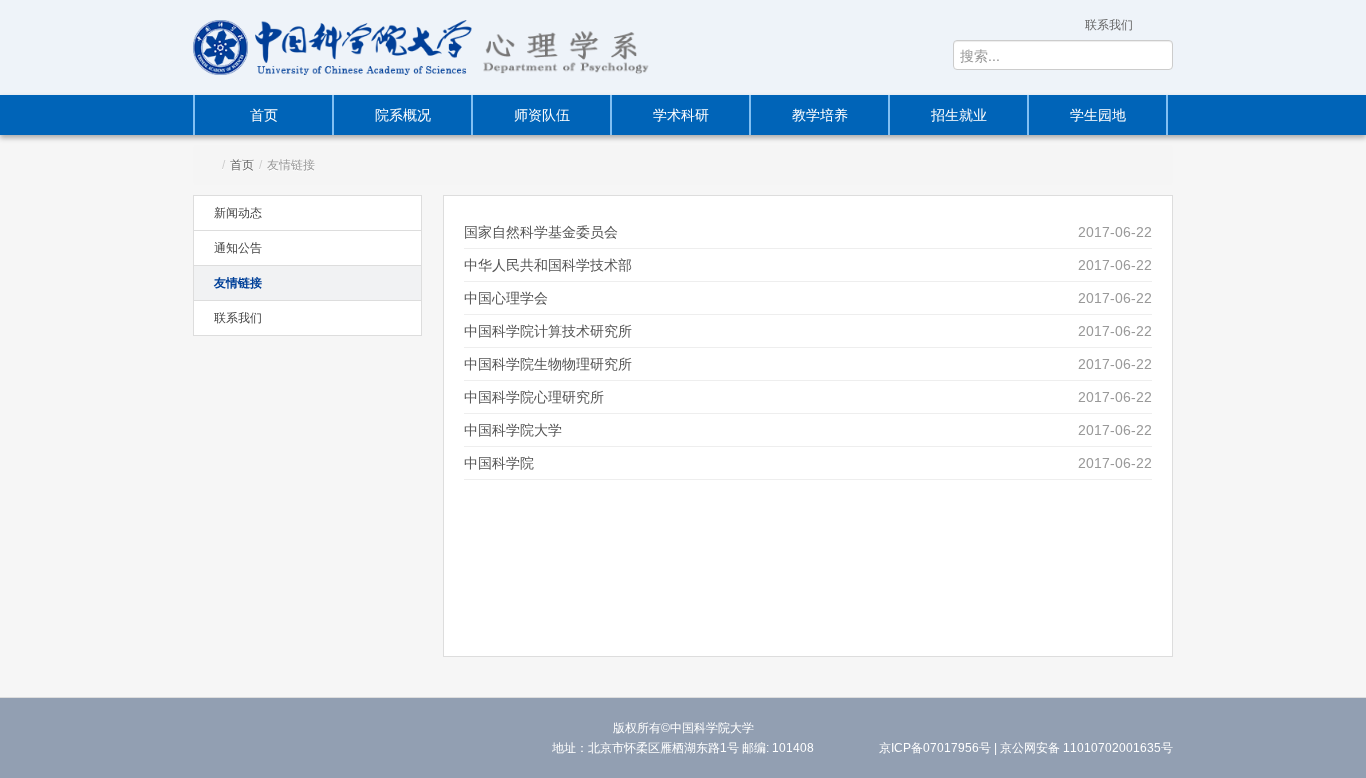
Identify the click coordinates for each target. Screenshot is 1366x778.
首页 (264, 115)
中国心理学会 (506, 298)
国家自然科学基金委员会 (541, 232)
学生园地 (1098, 115)
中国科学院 (499, 463)
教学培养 (820, 115)
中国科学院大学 (513, 430)
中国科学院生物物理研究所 (548, 364)
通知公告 (238, 248)
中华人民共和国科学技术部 (548, 265)
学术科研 (681, 115)
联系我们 (1109, 25)
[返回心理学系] (572, 47)
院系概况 (403, 115)
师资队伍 (542, 115)
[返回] (333, 47)
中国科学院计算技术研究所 (548, 331)
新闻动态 (238, 213)
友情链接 (238, 283)
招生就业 (959, 115)
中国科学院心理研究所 (534, 397)
